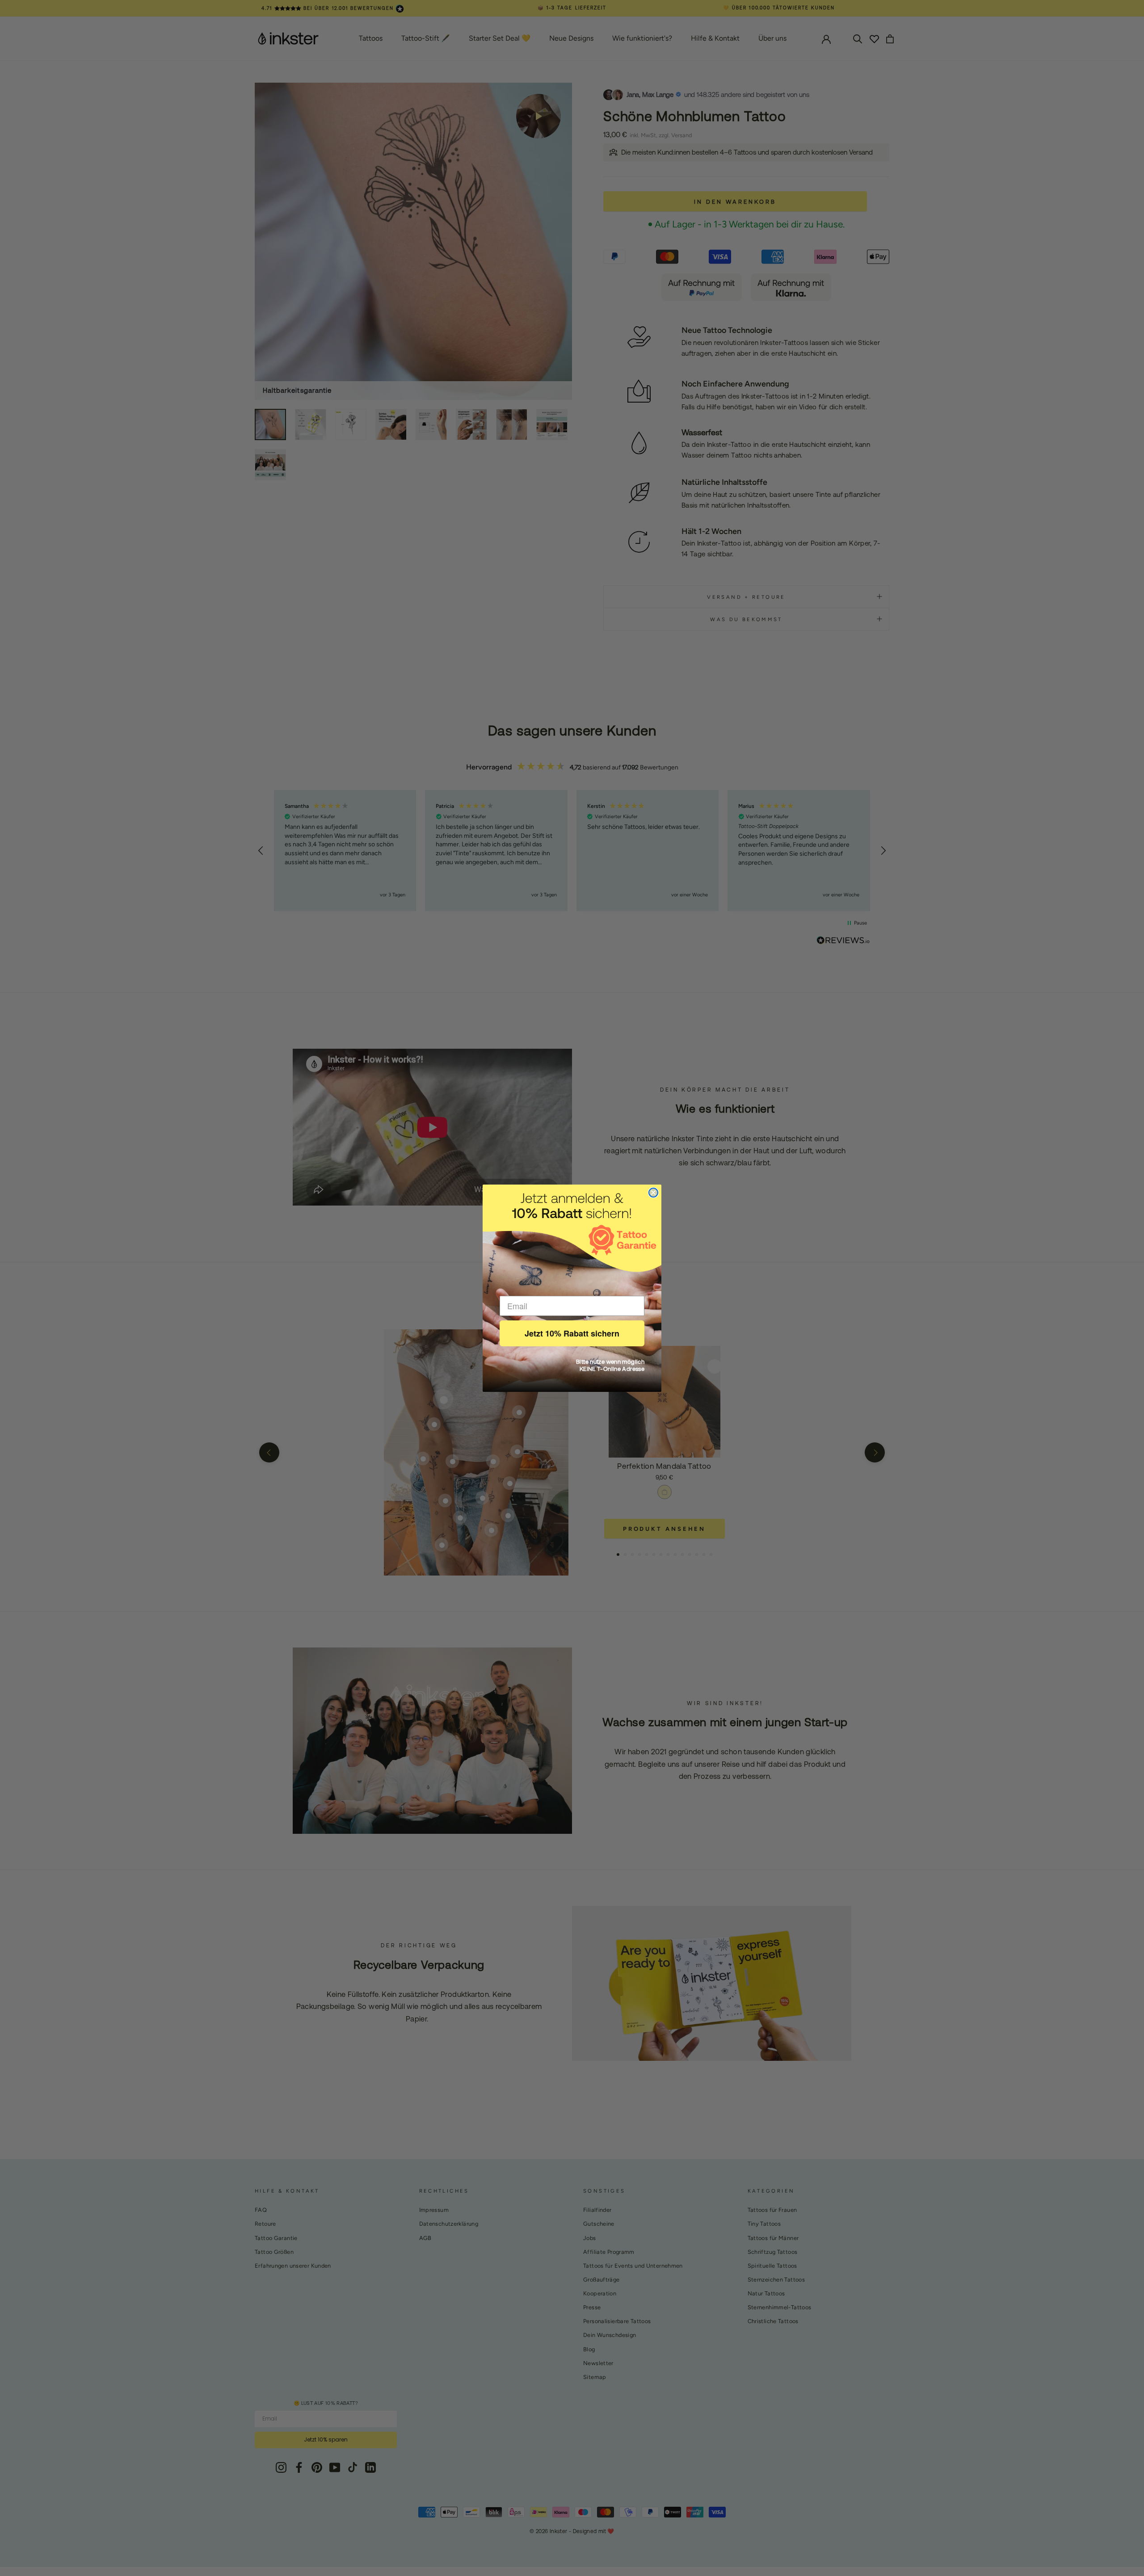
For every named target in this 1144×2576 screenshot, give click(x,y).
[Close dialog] (653, 1193)
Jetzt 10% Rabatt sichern (572, 1333)
